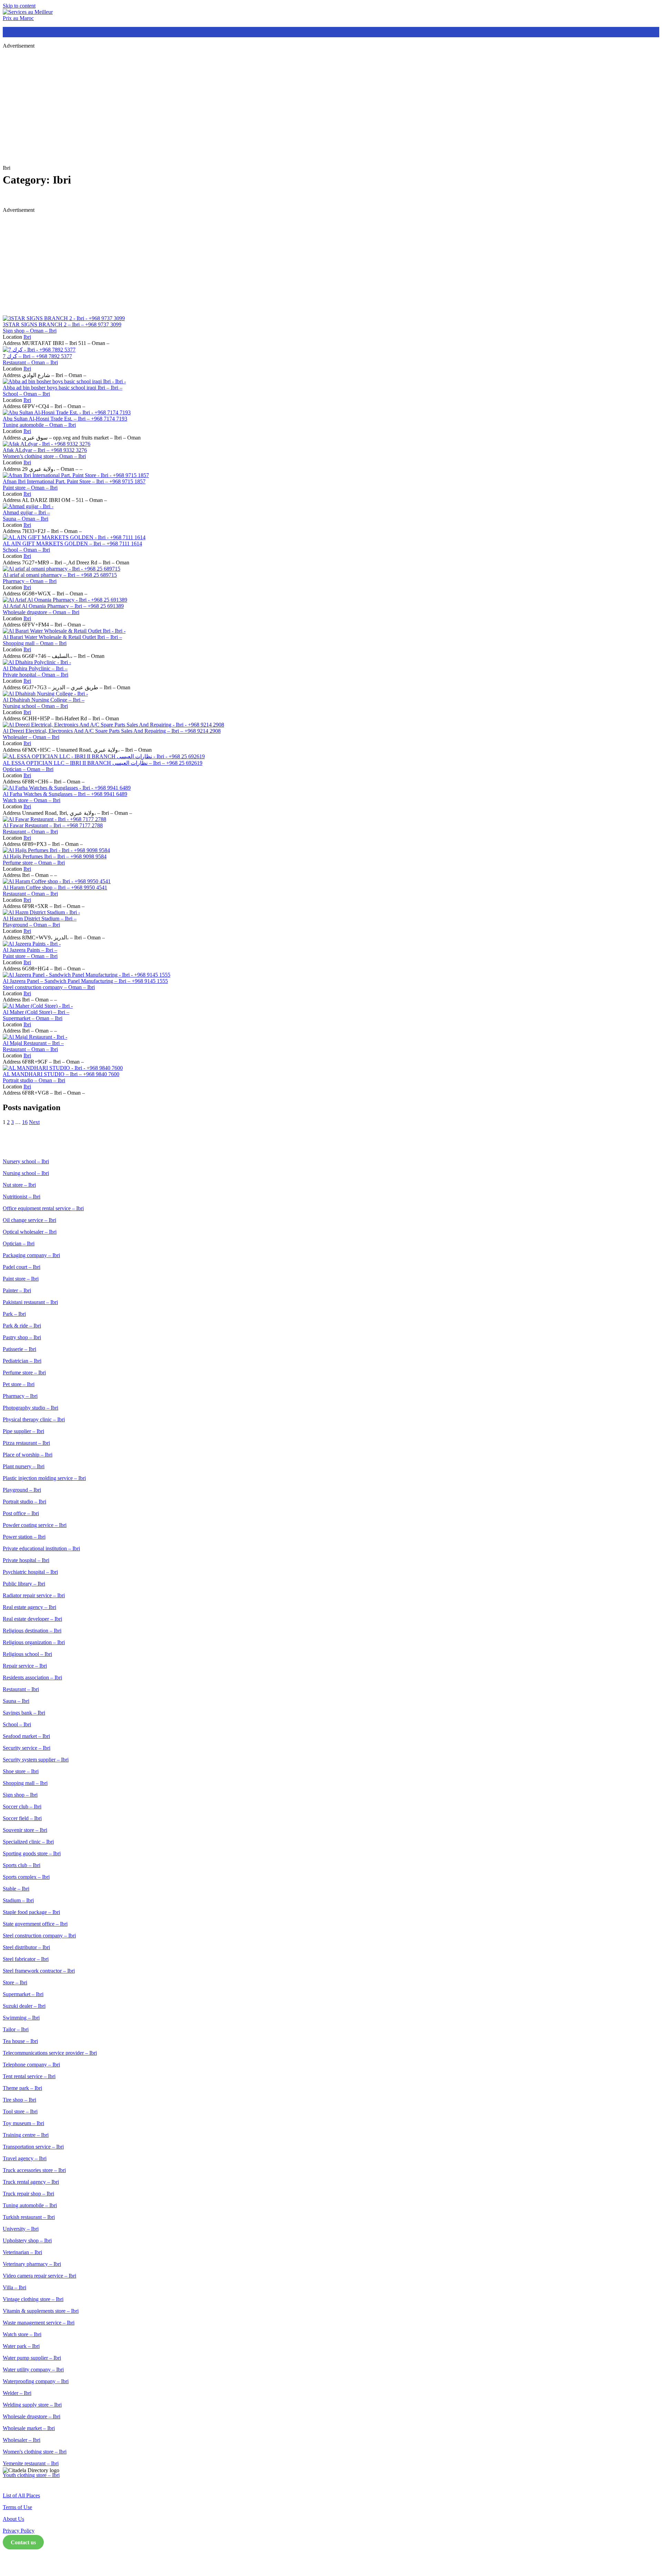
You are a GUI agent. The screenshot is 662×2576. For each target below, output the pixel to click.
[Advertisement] (210, 103)
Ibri (27, 337)
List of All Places (21, 2495)
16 (25, 1122)
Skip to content (19, 6)
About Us (13, 2519)
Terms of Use (17, 2507)
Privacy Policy (19, 2531)
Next (34, 1122)
